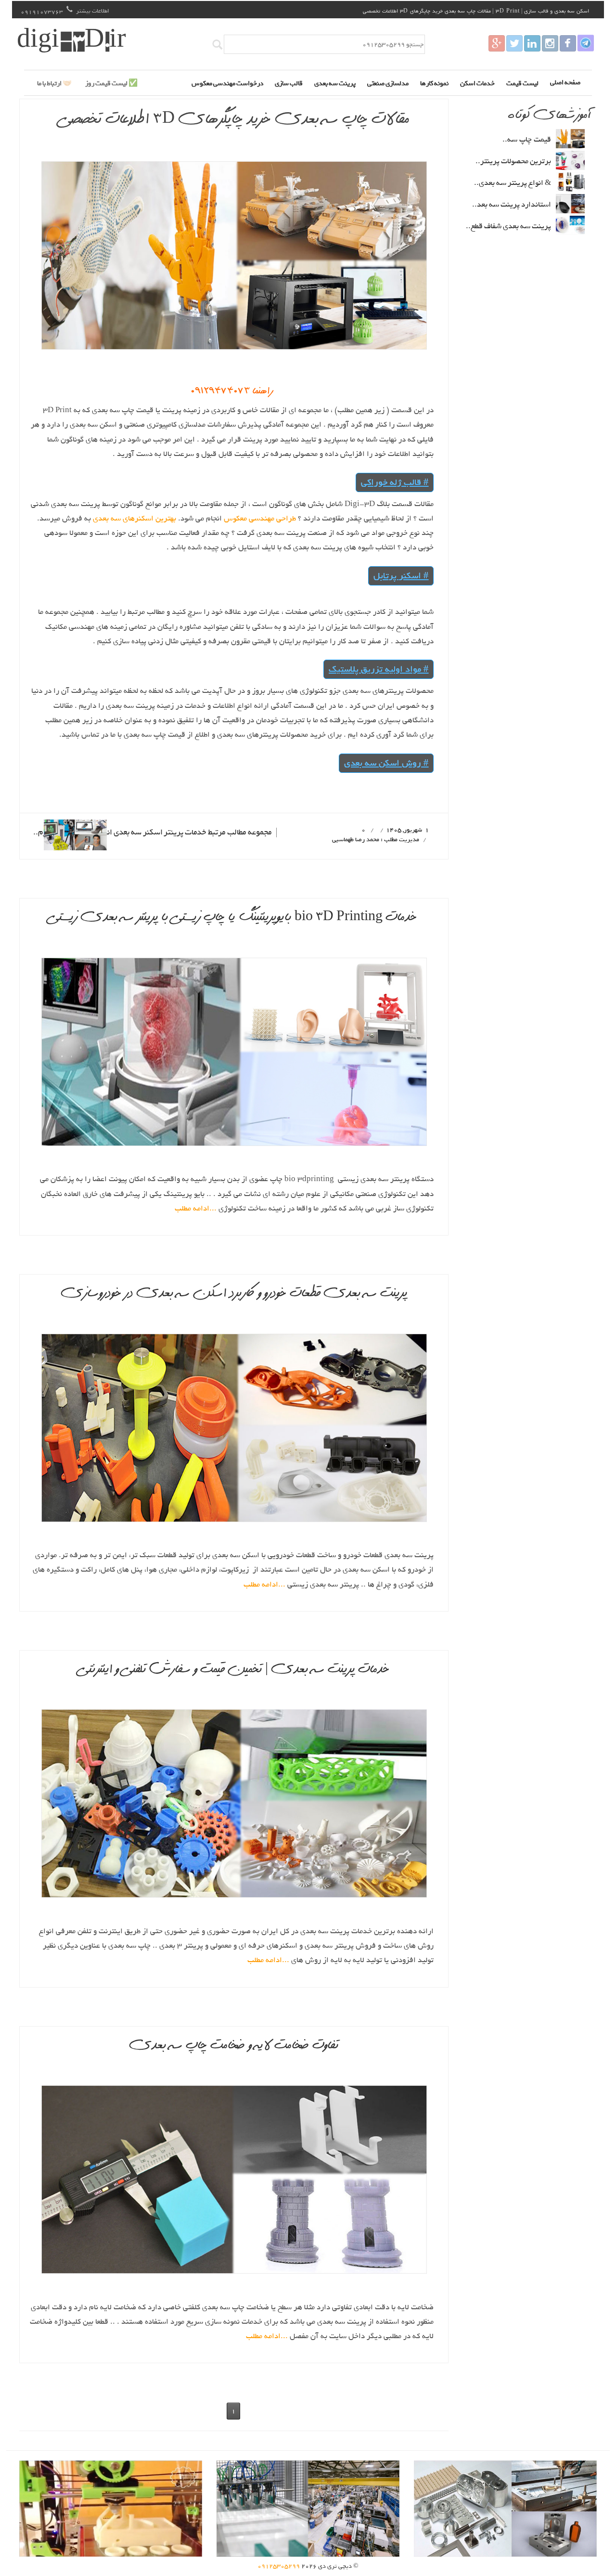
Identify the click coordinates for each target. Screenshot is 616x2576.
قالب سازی (289, 83)
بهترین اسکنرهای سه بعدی (134, 519)
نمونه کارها (434, 83)
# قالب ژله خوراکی (395, 482)
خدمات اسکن (477, 83)
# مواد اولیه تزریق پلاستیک (379, 669)
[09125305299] (568, 43)
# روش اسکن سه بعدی (386, 763)
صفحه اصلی (565, 82)
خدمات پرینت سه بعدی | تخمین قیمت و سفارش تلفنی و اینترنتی (234, 1670)
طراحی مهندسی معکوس (259, 519)
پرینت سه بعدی (335, 83)
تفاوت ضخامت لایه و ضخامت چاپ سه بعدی (234, 2046)
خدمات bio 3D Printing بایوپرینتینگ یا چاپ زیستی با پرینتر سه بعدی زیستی (234, 918)
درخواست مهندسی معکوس (227, 83)
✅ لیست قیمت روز (111, 83)
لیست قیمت (522, 83)
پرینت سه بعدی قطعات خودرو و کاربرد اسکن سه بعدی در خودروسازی (234, 1294)
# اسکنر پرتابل (401, 576)
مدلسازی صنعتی (388, 83)
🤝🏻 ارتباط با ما (54, 83)
